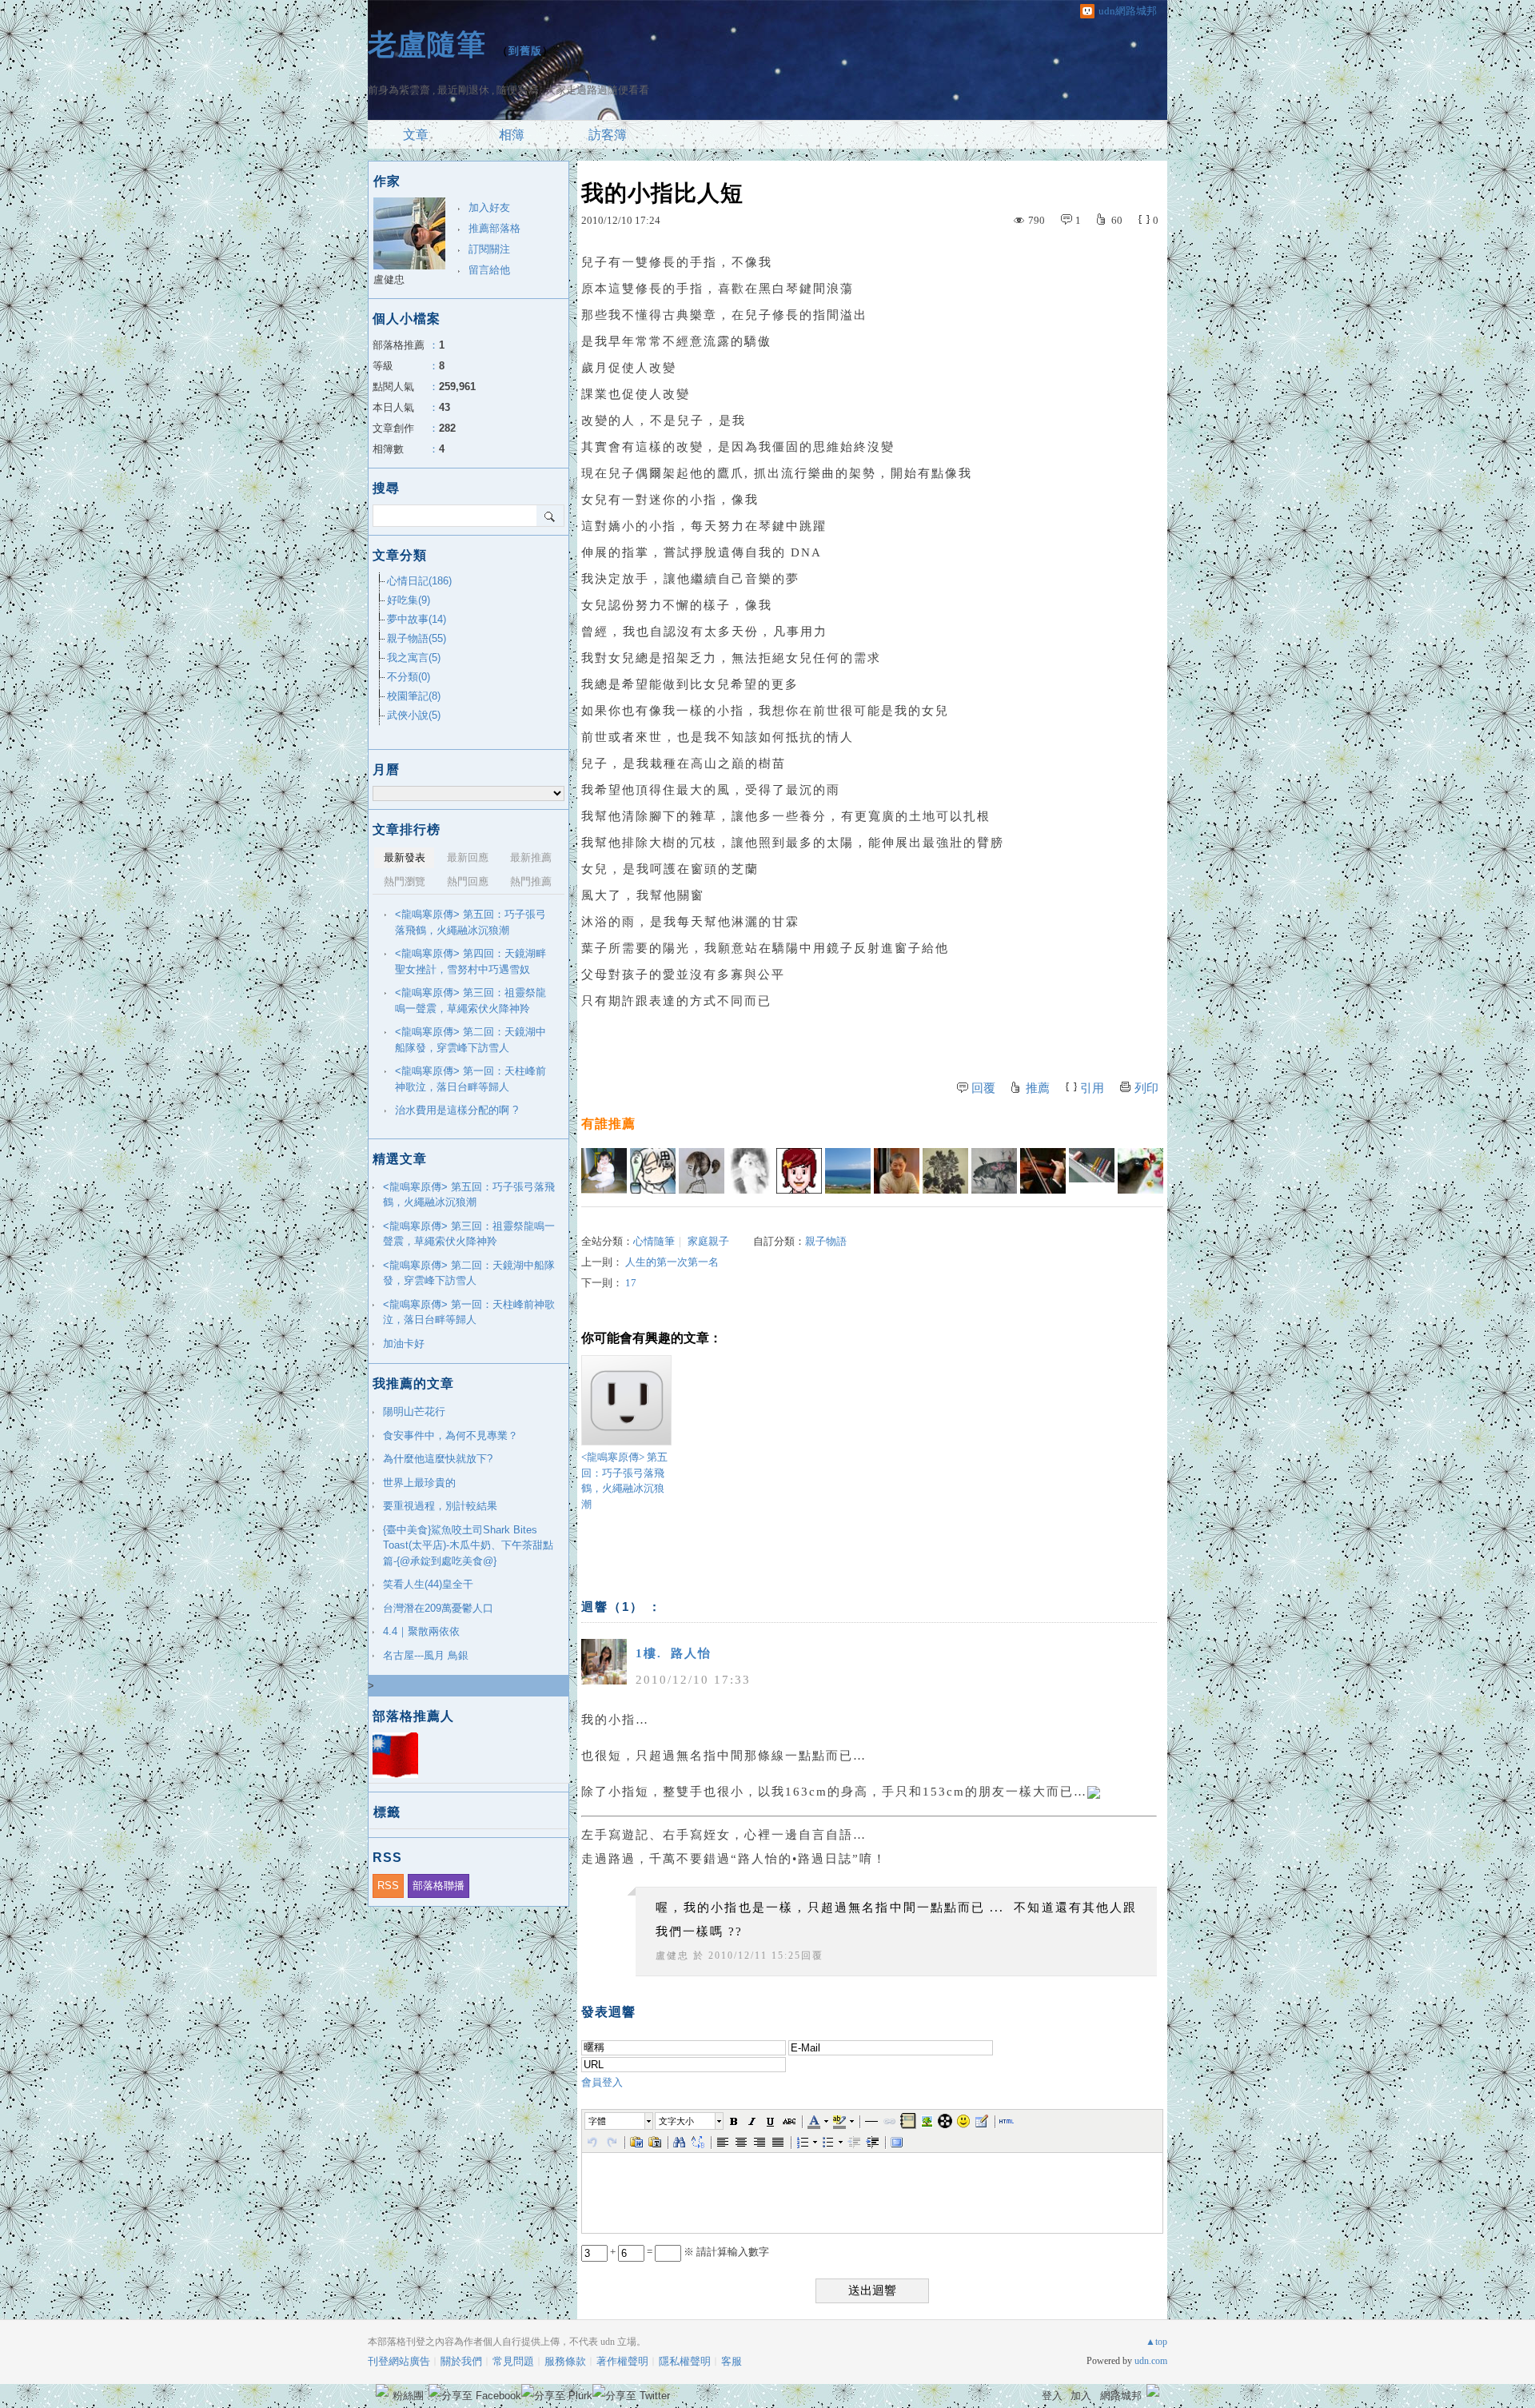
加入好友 (489, 207)
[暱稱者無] (1140, 1171)
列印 (1146, 1088)
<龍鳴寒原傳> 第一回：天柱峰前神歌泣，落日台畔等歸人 (470, 1079)
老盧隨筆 (427, 44)
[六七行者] (653, 1171)
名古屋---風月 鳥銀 (426, 1655)
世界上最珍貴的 (419, 1483)
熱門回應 (468, 881)
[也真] (799, 1171)
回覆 (983, 1088)
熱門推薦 (531, 881)
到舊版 (525, 51)
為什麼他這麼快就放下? (438, 1459)
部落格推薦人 (413, 1716)
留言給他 (489, 270)
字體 (597, 2121)
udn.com (1151, 2361)
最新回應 (468, 857)
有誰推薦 (608, 1124)
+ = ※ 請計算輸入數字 (688, 2252)
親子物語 (826, 1241)
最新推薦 (531, 857)
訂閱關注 (489, 249)
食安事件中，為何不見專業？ (451, 1435)
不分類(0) (409, 677)
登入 (1052, 2396)
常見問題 (513, 2361)
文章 (416, 135)
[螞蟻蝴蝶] (1092, 1171)
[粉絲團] (382, 2390)
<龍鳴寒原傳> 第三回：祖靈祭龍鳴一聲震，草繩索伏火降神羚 (470, 1001)
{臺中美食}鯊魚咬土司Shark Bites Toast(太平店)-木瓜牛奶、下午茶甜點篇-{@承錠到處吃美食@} (468, 1545)
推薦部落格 (494, 228)
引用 (1092, 1088)
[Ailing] (945, 1171)
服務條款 (565, 2361)
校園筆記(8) (414, 696)
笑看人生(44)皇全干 (428, 1584)
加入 (1081, 2396)
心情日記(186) (419, 581)
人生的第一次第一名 (672, 1262)
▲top (1156, 2342)
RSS (388, 1886)
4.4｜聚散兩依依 (421, 1631)
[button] (620, 2121)
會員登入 (602, 2082)
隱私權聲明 (685, 2361)
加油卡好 (404, 1344)
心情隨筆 (654, 1241)
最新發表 (405, 857)
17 (631, 1283)
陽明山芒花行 (414, 1411)
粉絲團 (408, 2396)
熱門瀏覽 (405, 881)
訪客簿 (608, 135)
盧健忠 (672, 1956)
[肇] (750, 1171)
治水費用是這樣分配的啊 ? (457, 1110)
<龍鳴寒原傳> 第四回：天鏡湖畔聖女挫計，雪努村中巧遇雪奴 (470, 961)
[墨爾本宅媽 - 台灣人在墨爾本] (604, 1171)
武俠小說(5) (414, 715)
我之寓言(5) (414, 658)
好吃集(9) (409, 600)
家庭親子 (708, 1241)
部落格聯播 (439, 1886)
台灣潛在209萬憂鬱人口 (438, 1608)
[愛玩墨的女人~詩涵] (994, 1171)
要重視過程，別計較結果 (440, 1506)
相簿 (512, 135)
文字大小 (676, 2121)
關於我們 (461, 2361)
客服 (732, 2361)
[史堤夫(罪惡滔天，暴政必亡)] (1043, 1171)
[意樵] (702, 1171)
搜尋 (550, 516)
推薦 (1038, 1088)
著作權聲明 (622, 2361)
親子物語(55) (417, 638)
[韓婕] (848, 1171)
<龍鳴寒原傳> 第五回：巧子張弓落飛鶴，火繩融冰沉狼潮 (624, 1481)
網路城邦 (1121, 2396)
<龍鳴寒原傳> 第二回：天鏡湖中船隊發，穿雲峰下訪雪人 (470, 1040)
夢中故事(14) (417, 619)
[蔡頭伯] (897, 1171)
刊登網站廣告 (399, 2361)
